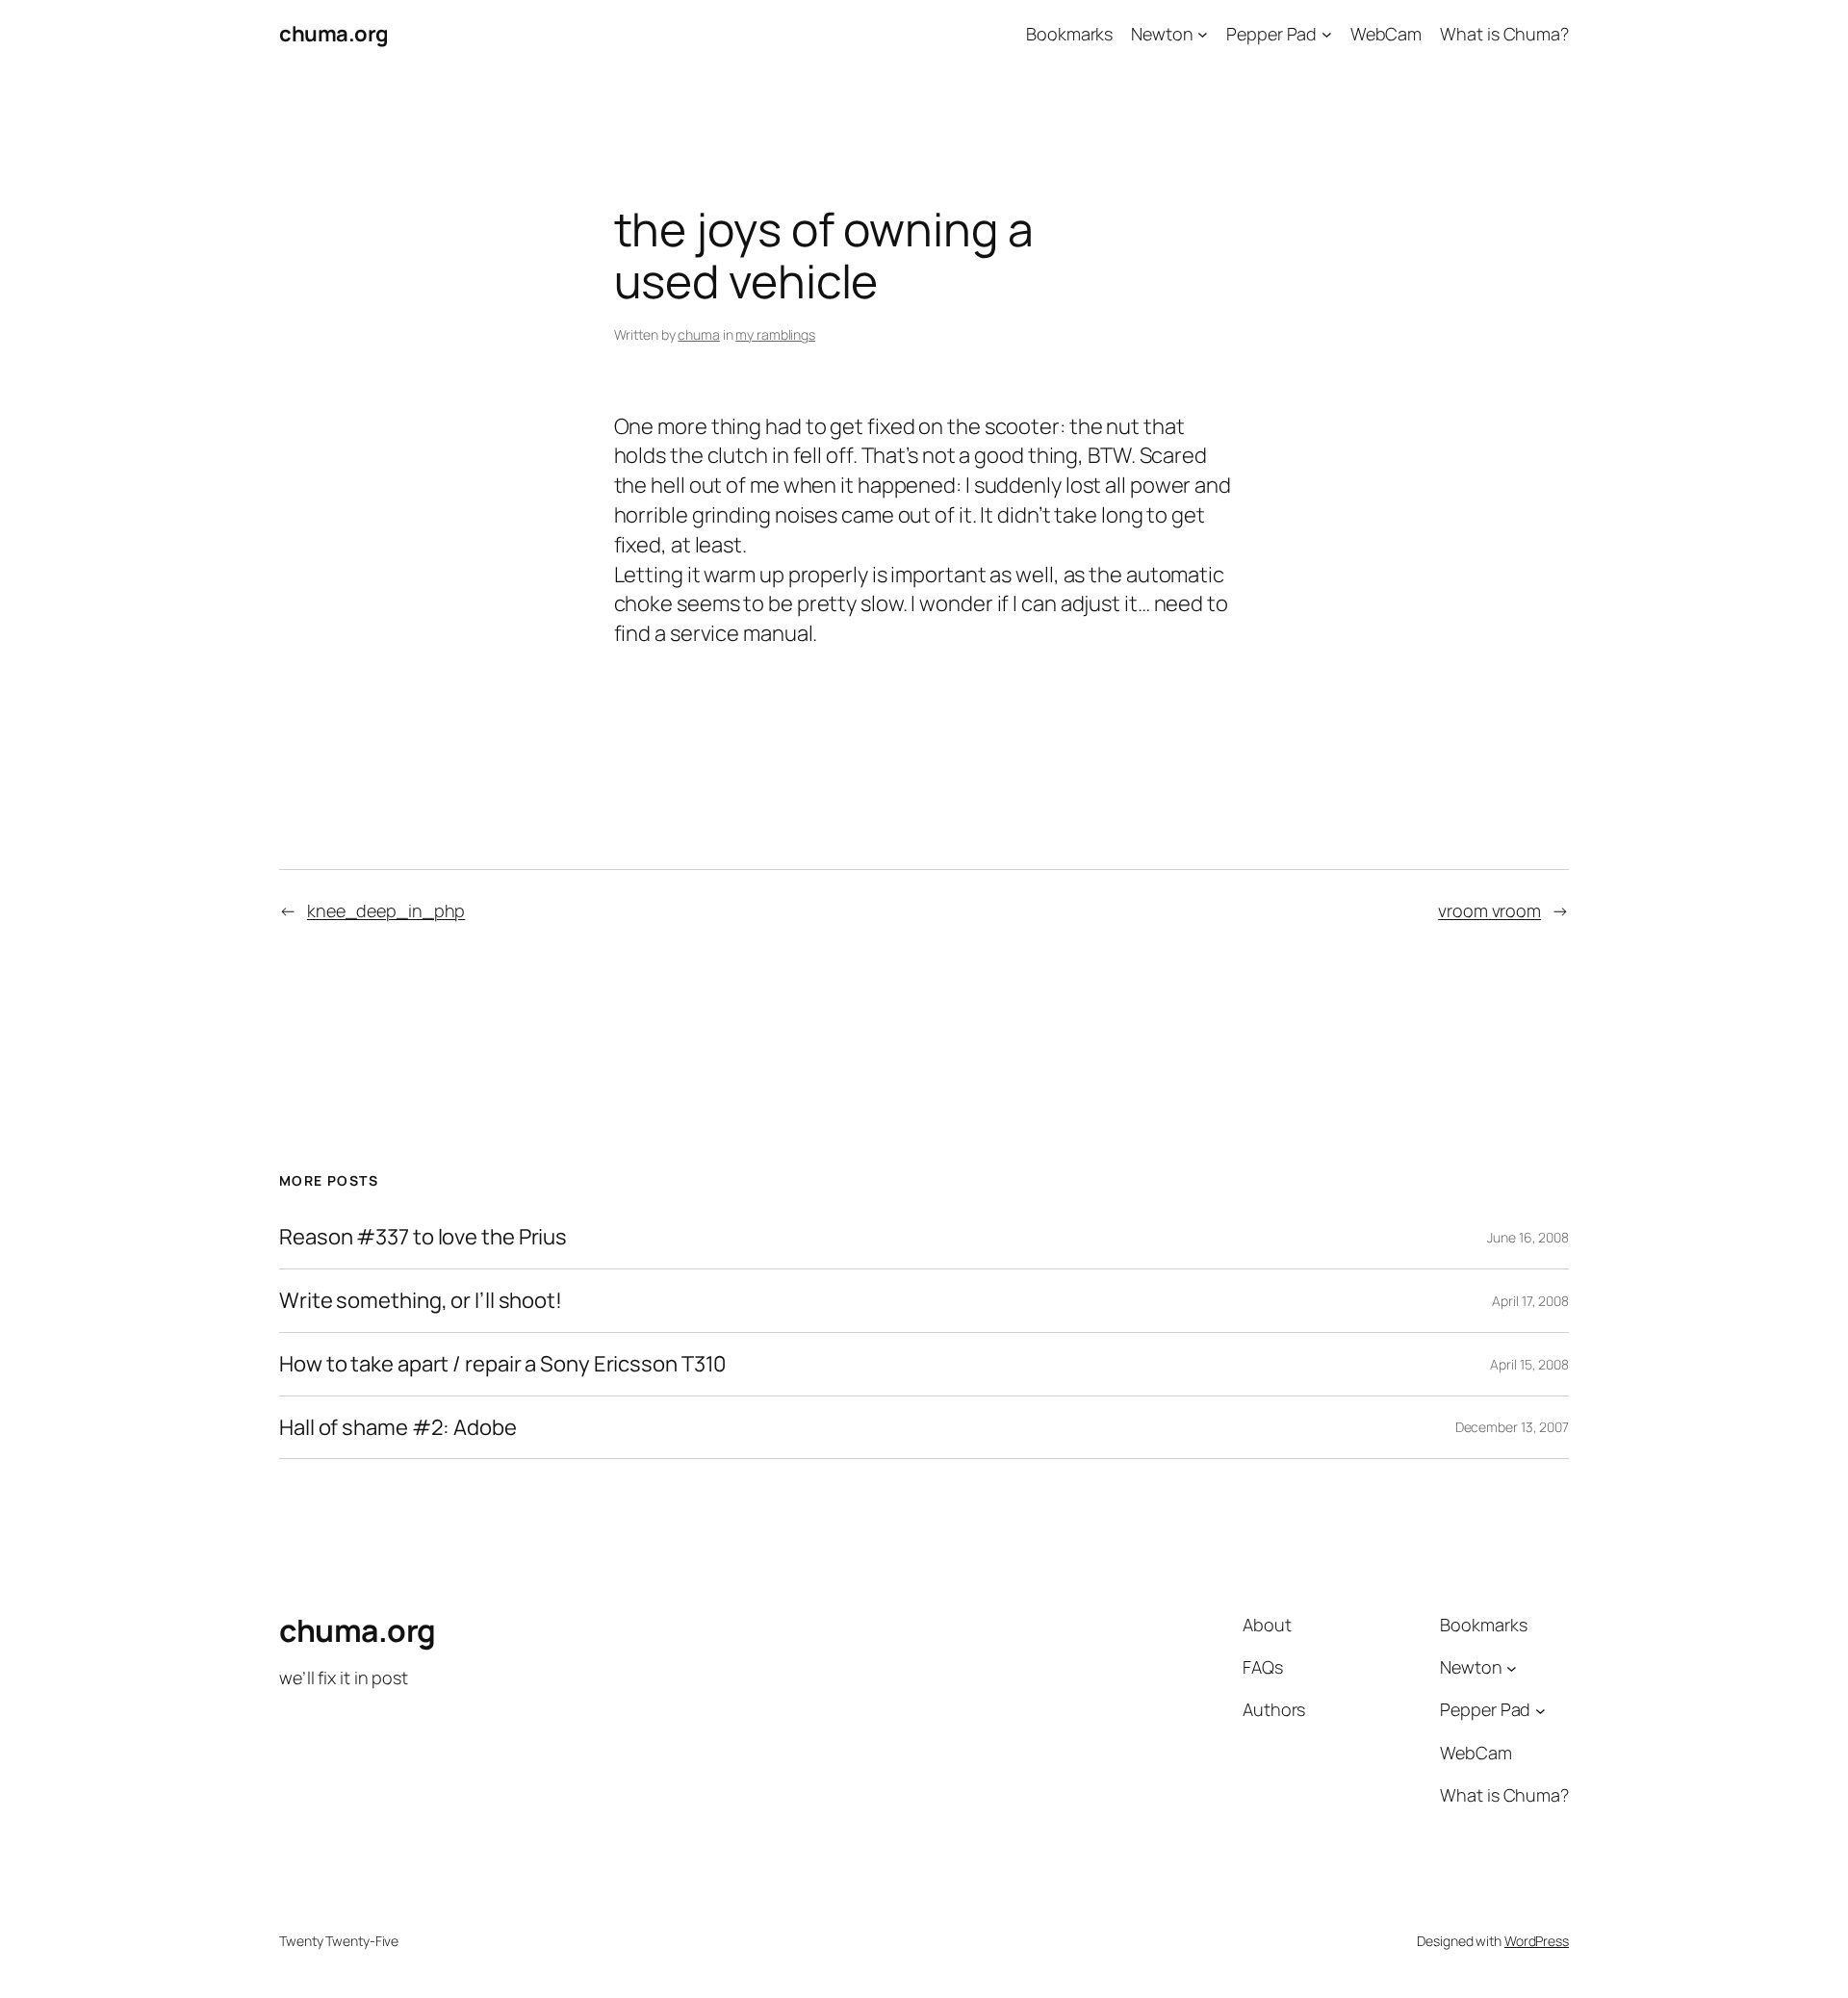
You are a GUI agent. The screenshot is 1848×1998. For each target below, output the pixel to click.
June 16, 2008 (1528, 1237)
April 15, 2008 (1529, 1364)
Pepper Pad (1271, 34)
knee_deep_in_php (386, 910)
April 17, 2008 (1530, 1301)
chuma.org (334, 34)
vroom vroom (1489, 910)
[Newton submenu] (1203, 34)
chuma (699, 334)
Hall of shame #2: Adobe (398, 1428)
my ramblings (775, 334)
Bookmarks (1069, 34)
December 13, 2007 (1512, 1427)
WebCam (1386, 34)
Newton (1162, 34)
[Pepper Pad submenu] (1327, 34)
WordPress (1537, 1941)
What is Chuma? (1504, 34)
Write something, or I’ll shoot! (421, 1301)
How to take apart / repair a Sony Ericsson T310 (502, 1364)
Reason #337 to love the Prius (423, 1237)
